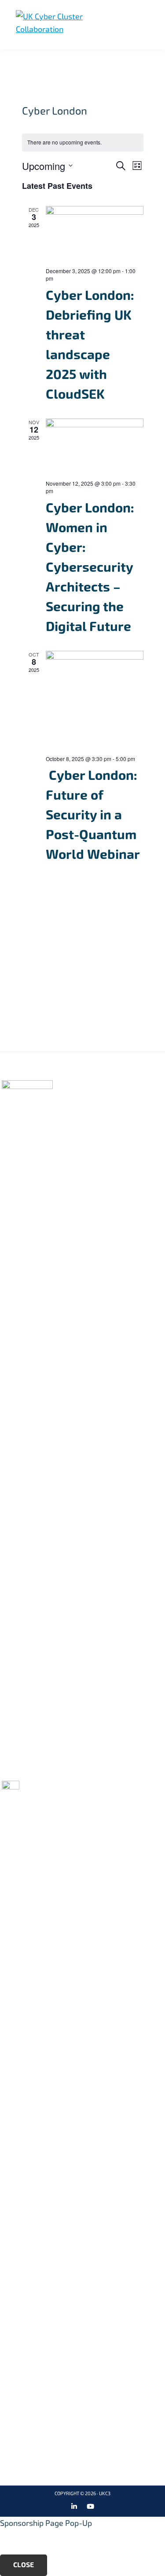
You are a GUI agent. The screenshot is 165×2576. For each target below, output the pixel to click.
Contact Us (132, 1109)
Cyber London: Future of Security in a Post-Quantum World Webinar (93, 815)
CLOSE (24, 2565)
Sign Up (79, 1008)
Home (72, 1084)
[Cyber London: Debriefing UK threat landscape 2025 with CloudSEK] (95, 233)
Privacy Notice (137, 1097)
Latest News (85, 1133)
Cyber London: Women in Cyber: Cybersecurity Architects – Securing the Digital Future (90, 567)
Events (75, 1121)
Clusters (79, 1109)
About (74, 1097)
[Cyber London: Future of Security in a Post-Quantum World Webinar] (95, 700)
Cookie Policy (135, 1084)
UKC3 (105, 2494)
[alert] (83, 143)
